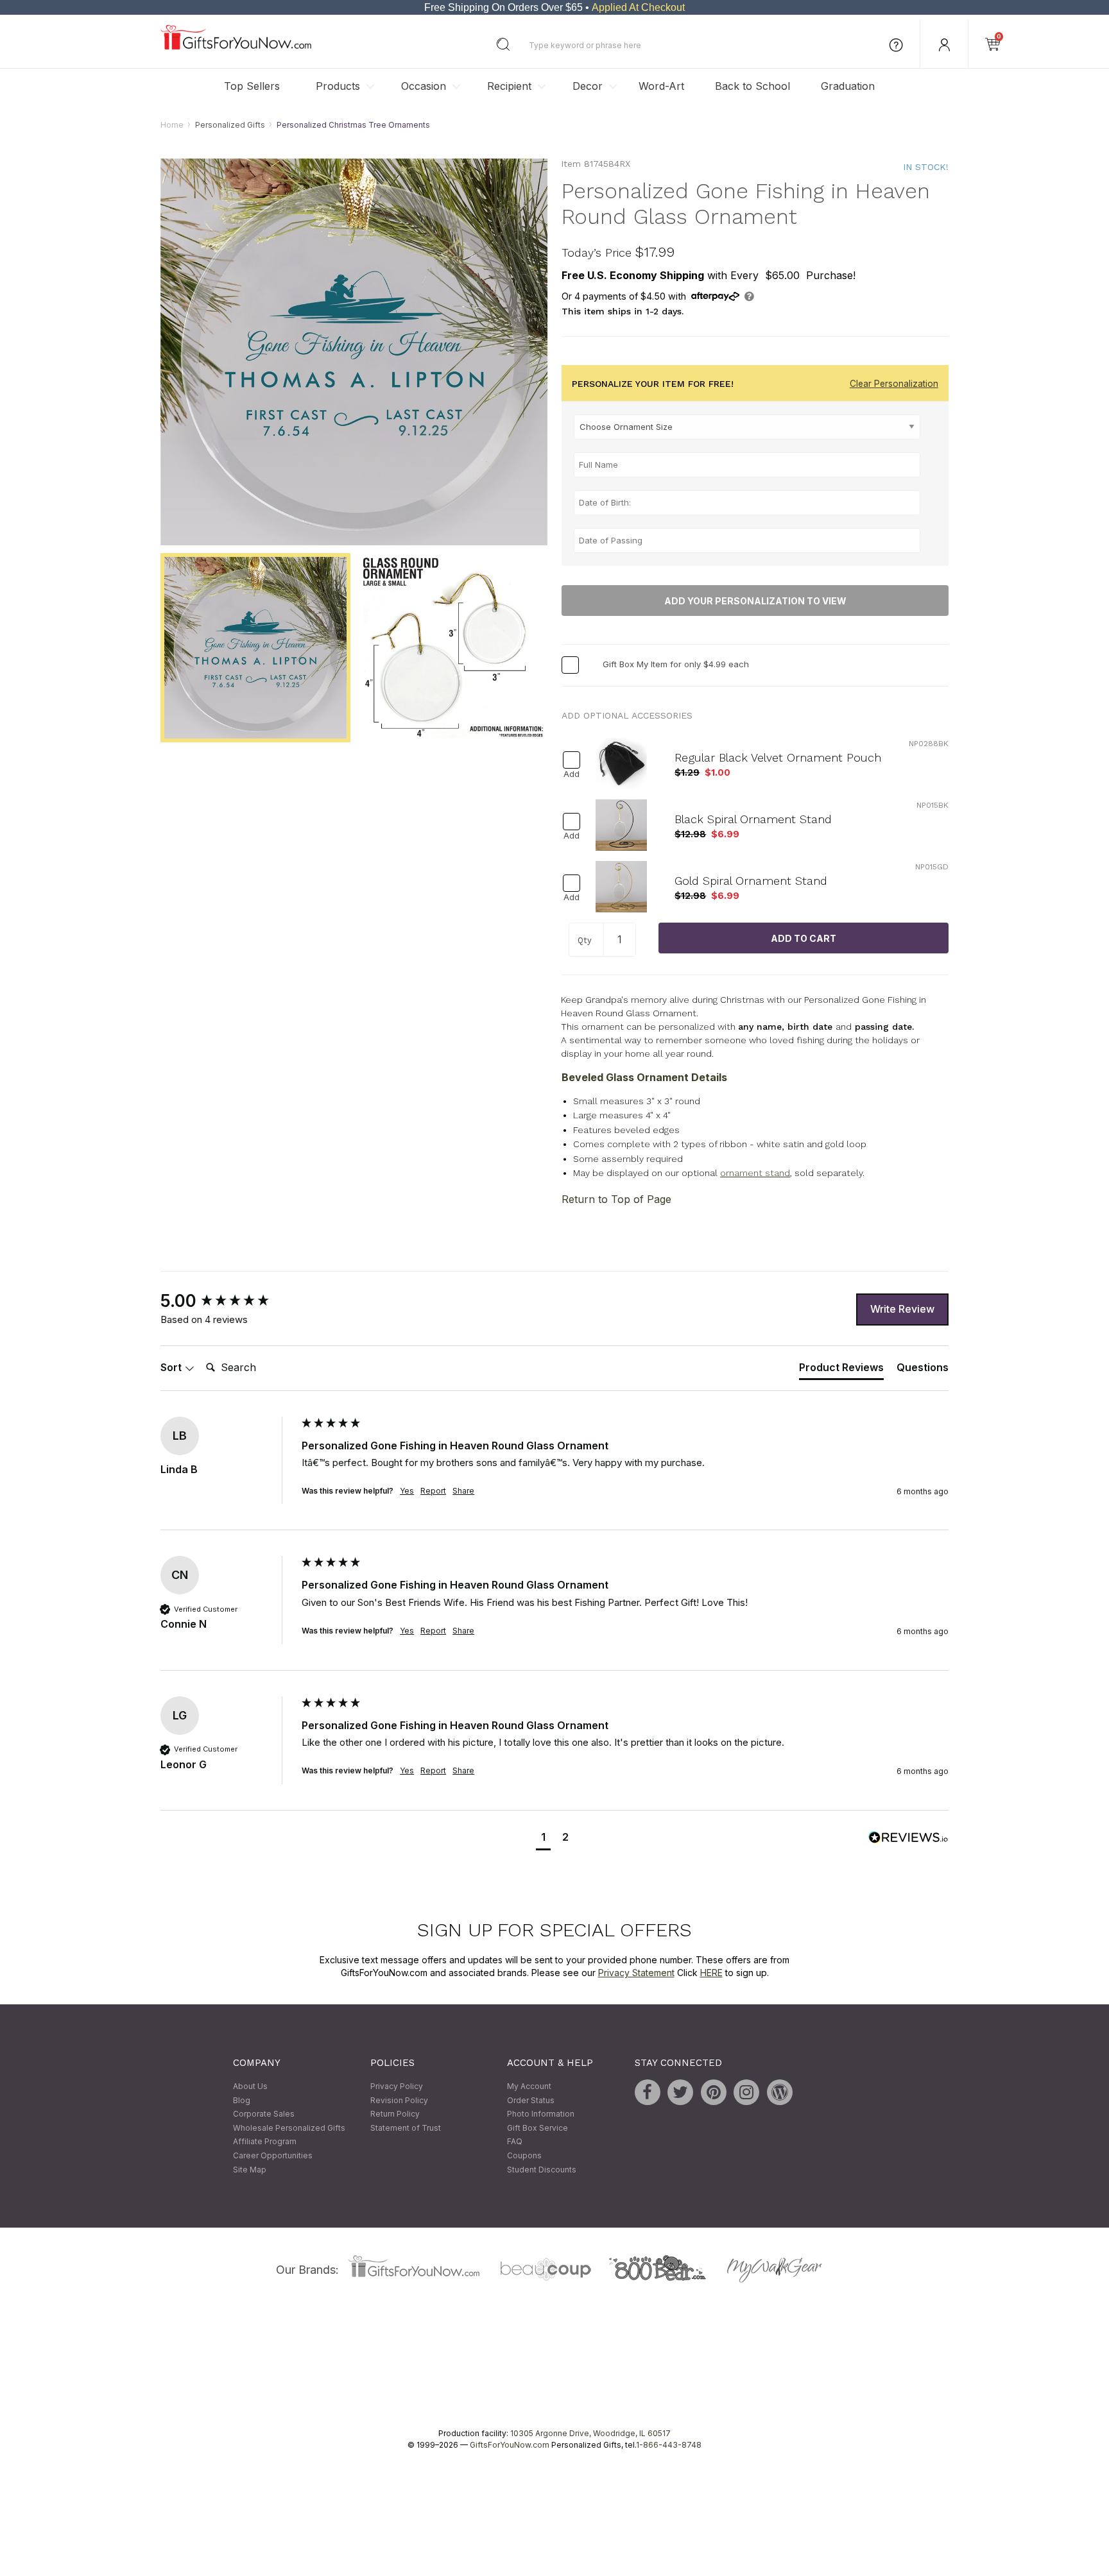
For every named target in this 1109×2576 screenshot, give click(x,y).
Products (338, 86)
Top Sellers (252, 86)
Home (172, 125)
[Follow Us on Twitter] (680, 2093)
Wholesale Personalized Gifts (289, 2128)
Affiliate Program (265, 2142)
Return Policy (395, 2114)
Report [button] (433, 1491)
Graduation (848, 86)
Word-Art (661, 86)
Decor (588, 86)
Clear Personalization (894, 384)
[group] (228, 1301)
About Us (250, 2087)
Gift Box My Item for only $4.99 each (676, 665)
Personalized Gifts (230, 125)
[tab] (841, 1370)
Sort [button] (172, 1368)
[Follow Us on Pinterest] (714, 2093)
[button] (543, 1838)
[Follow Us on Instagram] (746, 2093)
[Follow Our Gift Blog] (780, 2093)
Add (572, 775)
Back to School (752, 86)
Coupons (524, 2155)
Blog (242, 2100)
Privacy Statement (636, 1973)
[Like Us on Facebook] (648, 2093)
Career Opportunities (273, 2155)
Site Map (250, 2170)
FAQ (515, 2142)
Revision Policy (399, 2100)
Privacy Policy (397, 2087)
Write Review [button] (902, 1309)
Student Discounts (542, 2170)
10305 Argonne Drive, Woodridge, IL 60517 (590, 2434)
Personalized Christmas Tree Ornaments (353, 125)
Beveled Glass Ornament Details (644, 1077)
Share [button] (463, 1491)
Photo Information (541, 2114)
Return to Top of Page (616, 1199)
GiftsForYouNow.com (510, 2445)
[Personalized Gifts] (236, 47)
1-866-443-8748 (669, 2445)
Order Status (531, 2100)
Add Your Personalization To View (755, 601)
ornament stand (755, 1173)
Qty (585, 941)
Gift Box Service (537, 2128)
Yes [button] (407, 1491)
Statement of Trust (406, 2128)
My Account (529, 2087)
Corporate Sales (264, 2114)
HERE (711, 1973)
